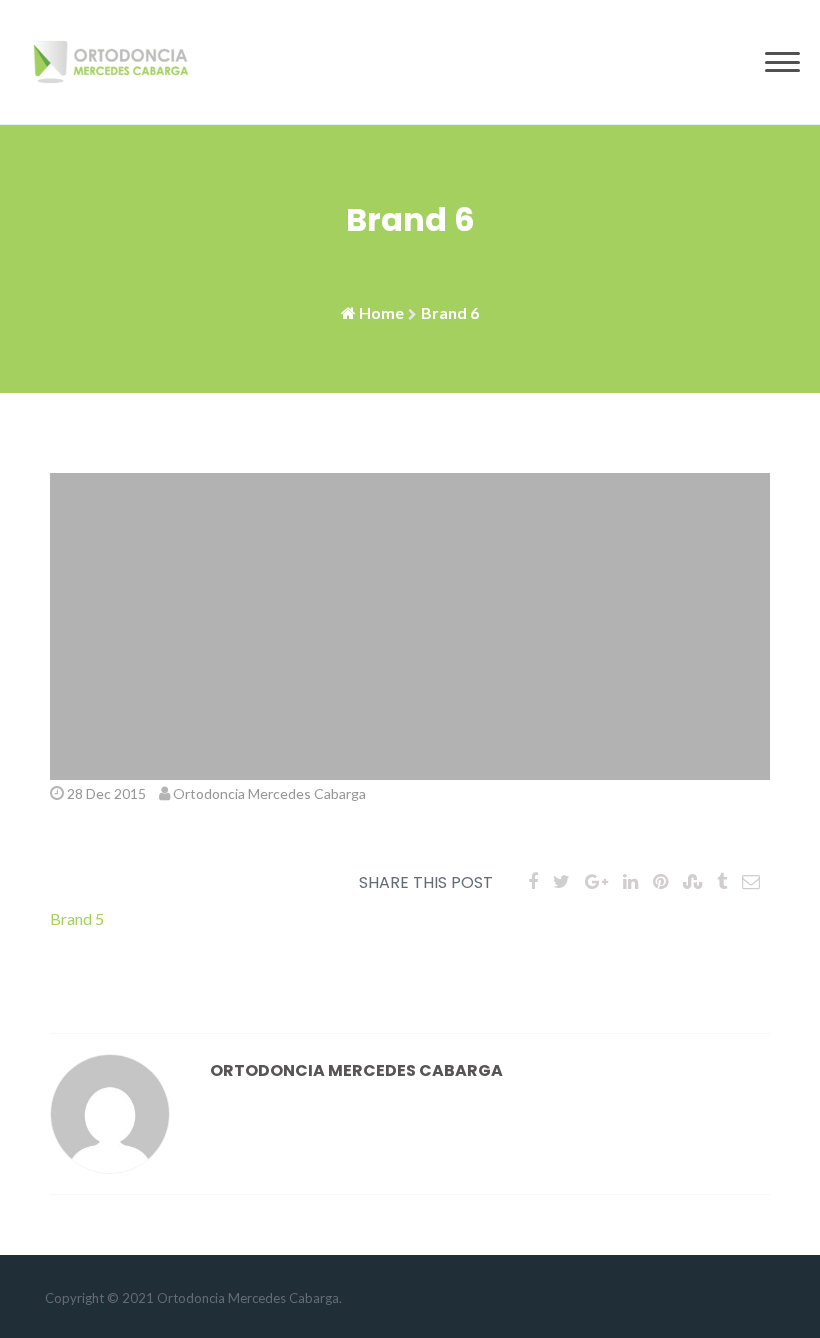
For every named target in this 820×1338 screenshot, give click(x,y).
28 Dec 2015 (106, 793)
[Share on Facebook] (533, 881)
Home (381, 312)
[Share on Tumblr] (722, 881)
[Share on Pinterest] (660, 881)
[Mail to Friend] (751, 881)
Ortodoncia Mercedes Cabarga (269, 793)
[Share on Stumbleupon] (692, 881)
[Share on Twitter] (561, 881)
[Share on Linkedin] (630, 881)
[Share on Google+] (596, 881)
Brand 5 (77, 918)
